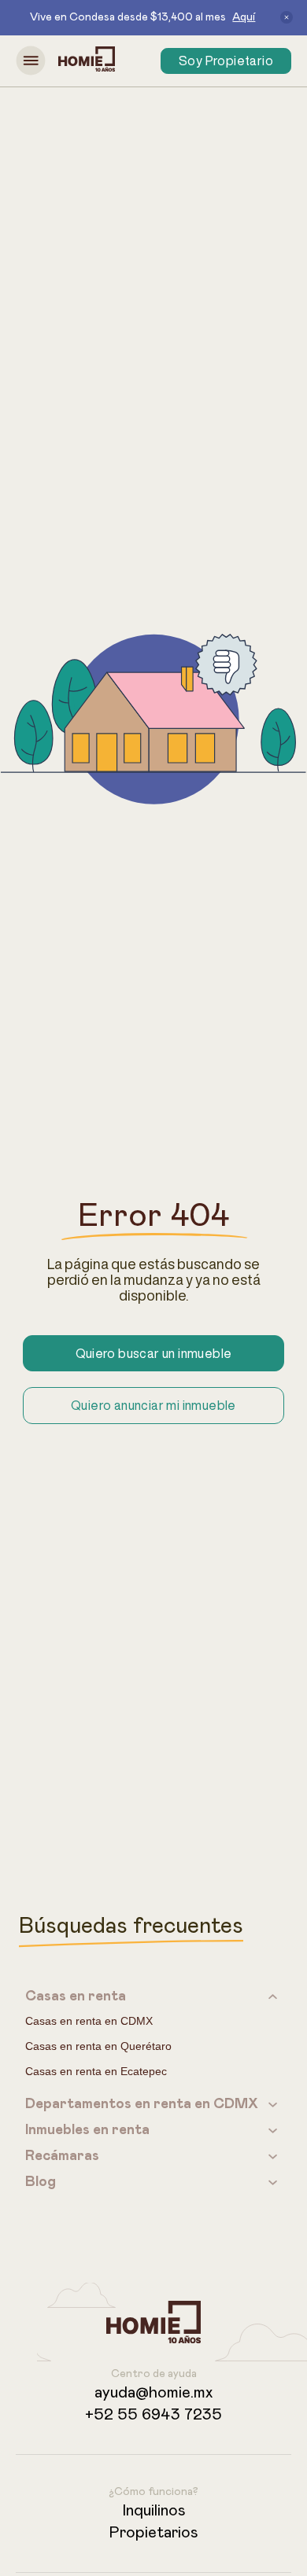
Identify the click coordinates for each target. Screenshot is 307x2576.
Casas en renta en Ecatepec (96, 2071)
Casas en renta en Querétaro (98, 2046)
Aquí (244, 17)
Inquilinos (154, 2511)
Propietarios (153, 2533)
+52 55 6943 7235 (153, 2415)
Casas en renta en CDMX (89, 2021)
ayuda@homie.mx (153, 2393)
